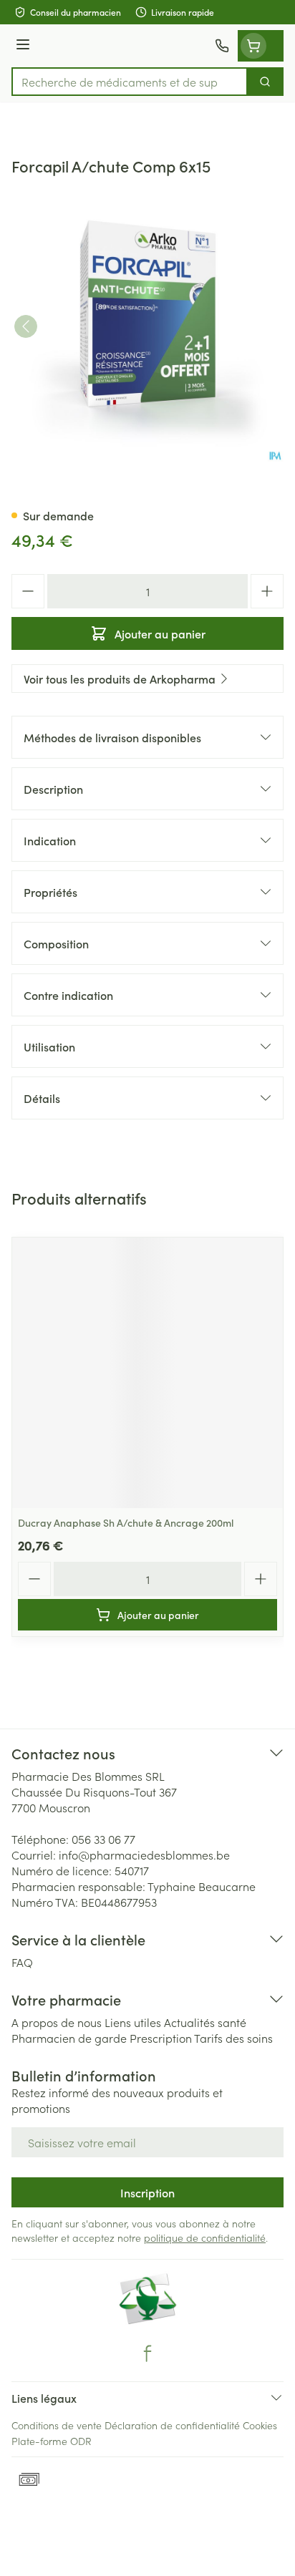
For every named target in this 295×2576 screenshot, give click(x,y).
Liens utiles (133, 2022)
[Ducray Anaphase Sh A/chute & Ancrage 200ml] (147, 1373)
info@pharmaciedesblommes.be (144, 1855)
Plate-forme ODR (52, 2441)
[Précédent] (26, 326)
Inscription (147, 2192)
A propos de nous (57, 2022)
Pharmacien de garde (69, 2038)
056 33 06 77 (103, 1839)
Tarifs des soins (233, 2038)
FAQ (22, 1962)
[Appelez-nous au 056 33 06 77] (222, 46)
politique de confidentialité (205, 2237)
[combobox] (130, 82)
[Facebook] (147, 2353)
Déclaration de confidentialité (172, 2425)
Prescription (161, 2038)
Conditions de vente (57, 2425)
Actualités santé (205, 2022)
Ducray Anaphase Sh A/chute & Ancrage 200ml (126, 1522)
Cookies (260, 2425)
